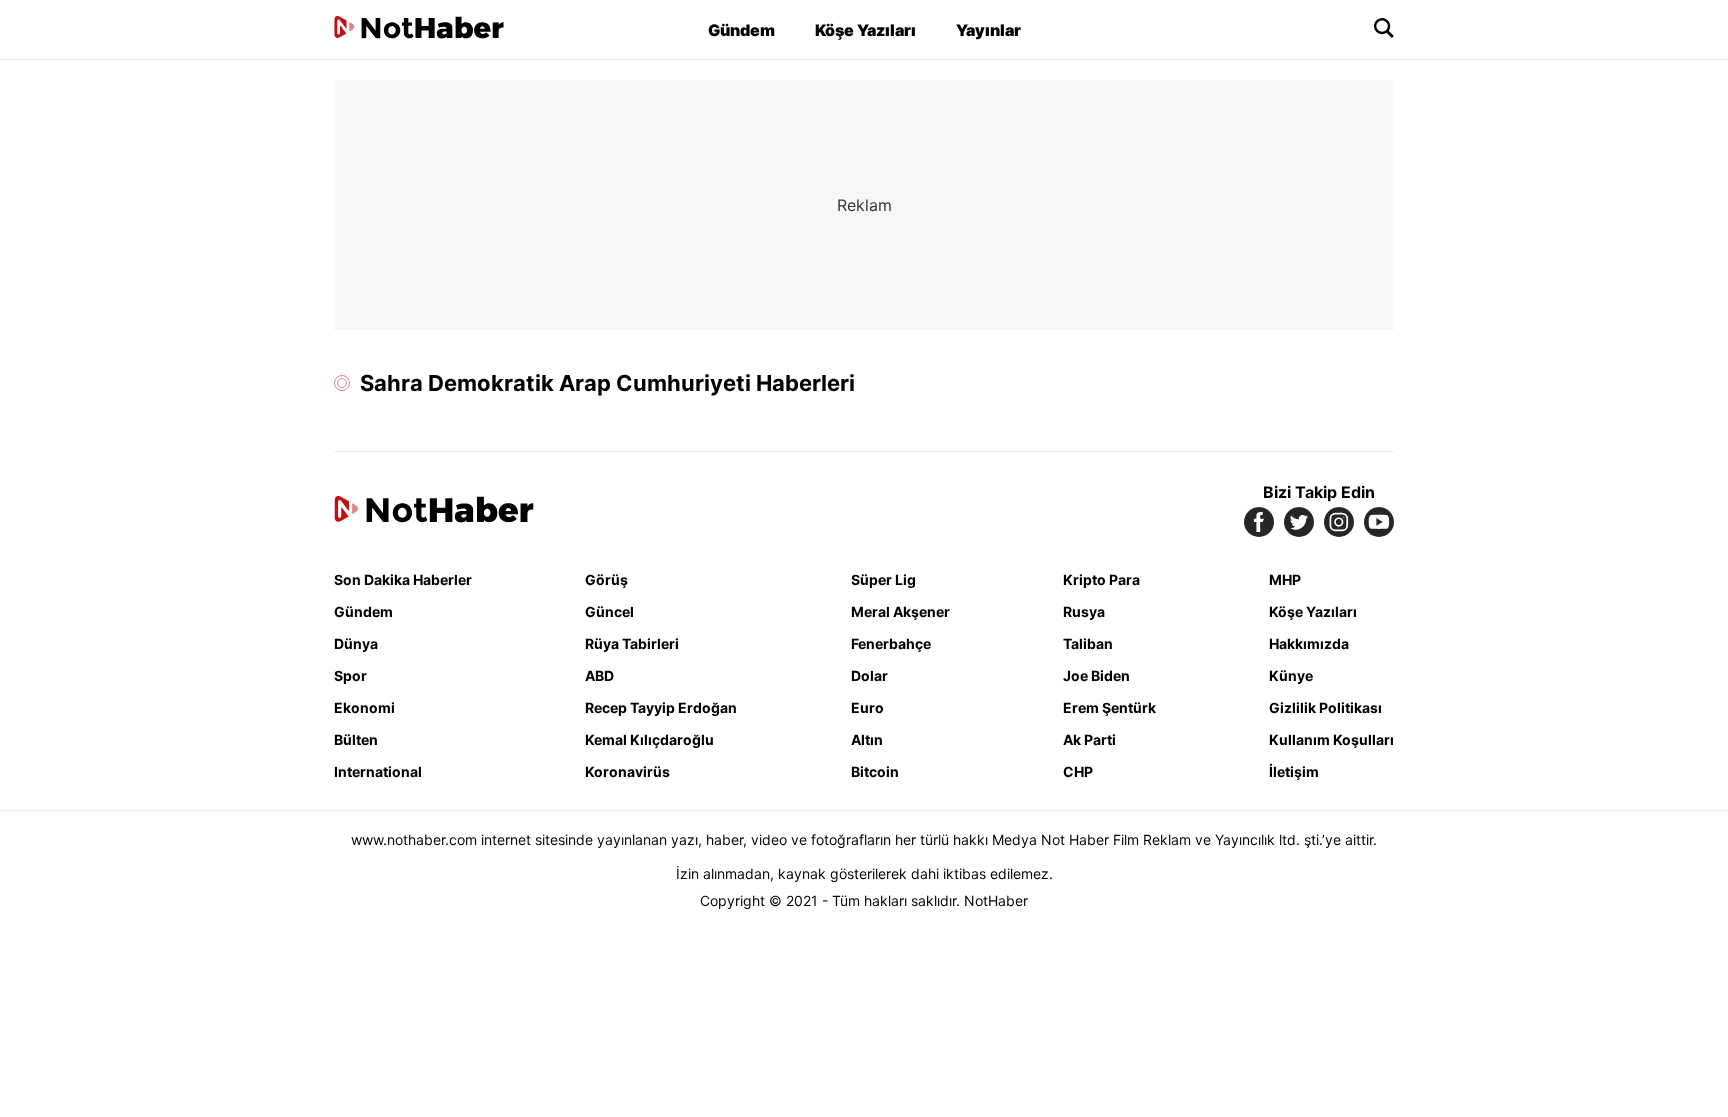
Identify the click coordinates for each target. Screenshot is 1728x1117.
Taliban (1088, 643)
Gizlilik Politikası (1325, 707)
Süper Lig (883, 579)
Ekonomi (364, 707)
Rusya (1084, 611)
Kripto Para (1101, 579)
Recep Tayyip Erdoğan (661, 707)
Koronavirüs (627, 771)
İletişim (1294, 771)
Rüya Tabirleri (632, 643)
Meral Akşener (900, 611)
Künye (1291, 675)
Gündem (741, 30)
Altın (867, 739)
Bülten (356, 739)
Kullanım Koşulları (1331, 739)
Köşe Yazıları (865, 30)
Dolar (869, 675)
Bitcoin (875, 771)
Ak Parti (1089, 739)
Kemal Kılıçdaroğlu (649, 739)
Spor (350, 675)
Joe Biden (1096, 675)
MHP (1285, 579)
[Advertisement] (164, 380)
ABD (599, 675)
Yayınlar (988, 30)
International (378, 771)
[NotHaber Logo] (419, 29)
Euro (867, 707)
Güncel (609, 611)
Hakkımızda (1309, 643)
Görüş (606, 579)
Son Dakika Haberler (403, 579)
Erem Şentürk (1109, 707)
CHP (1078, 771)
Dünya (356, 643)
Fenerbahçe (891, 643)
